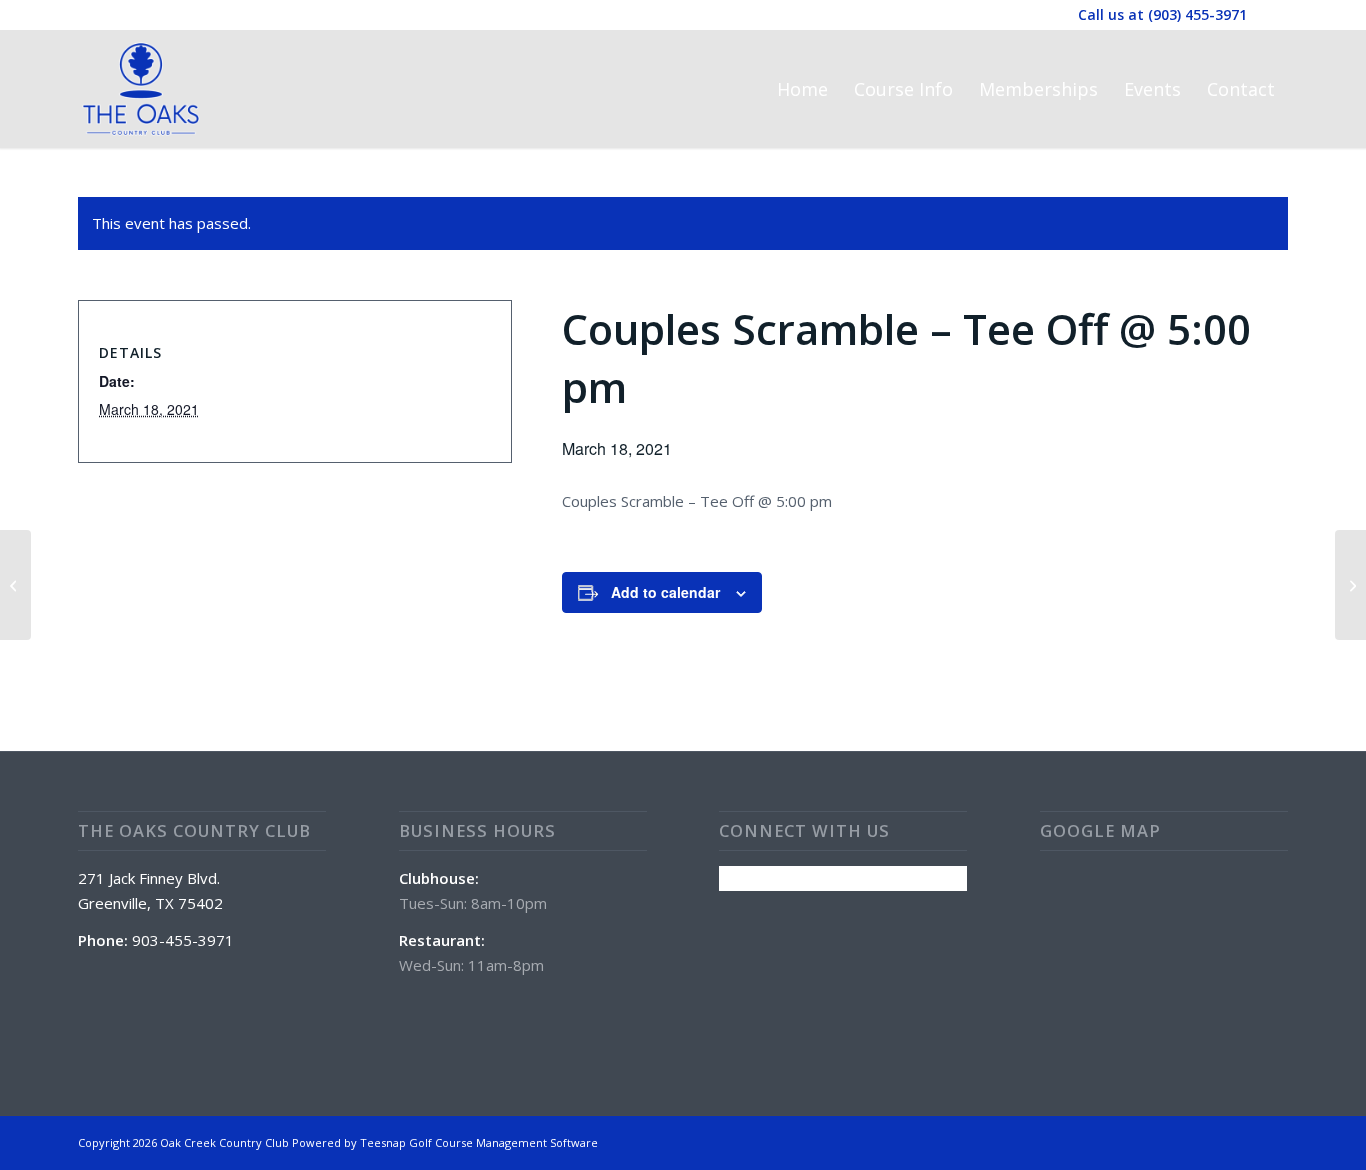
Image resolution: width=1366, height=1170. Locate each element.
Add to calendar (665, 592)
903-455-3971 (183, 940)
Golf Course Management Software (503, 1142)
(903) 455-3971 (1197, 14)
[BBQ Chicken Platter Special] (15, 585)
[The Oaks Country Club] (141, 89)
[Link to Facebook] (1273, 15)
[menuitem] (802, 89)
